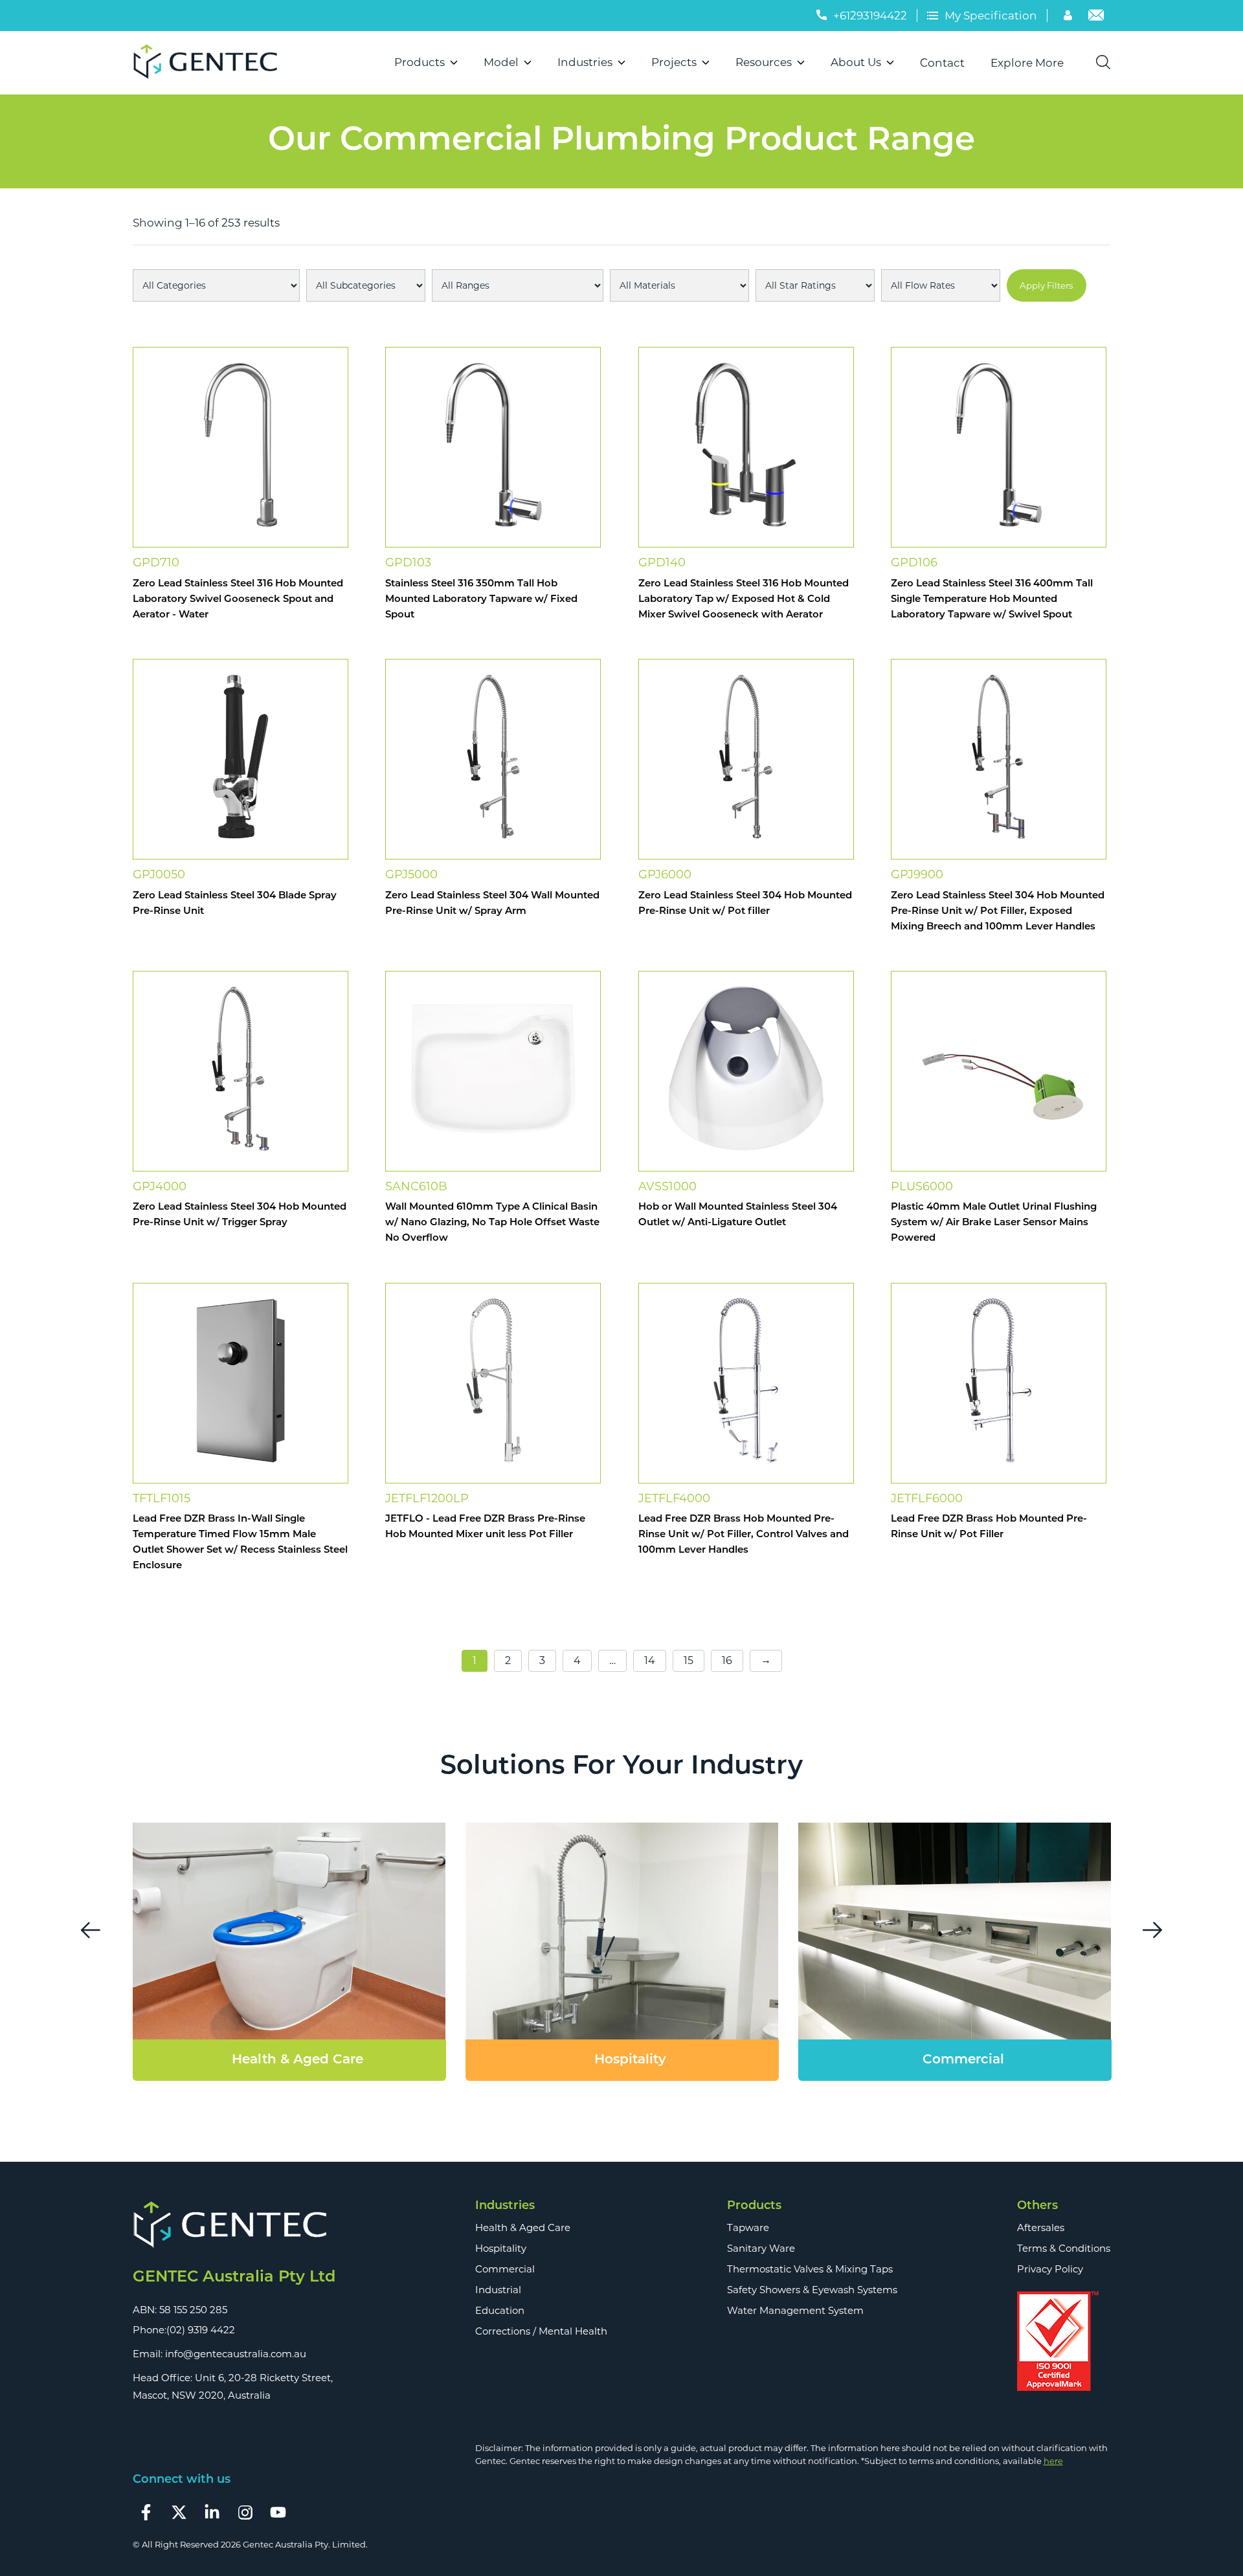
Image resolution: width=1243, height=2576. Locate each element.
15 (689, 1660)
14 (650, 1660)
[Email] (1096, 17)
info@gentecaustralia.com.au (236, 2354)
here (1053, 2461)
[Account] (1069, 17)
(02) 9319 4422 (201, 2330)
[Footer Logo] (234, 2226)
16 (727, 1660)
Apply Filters (1047, 285)
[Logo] (211, 63)
